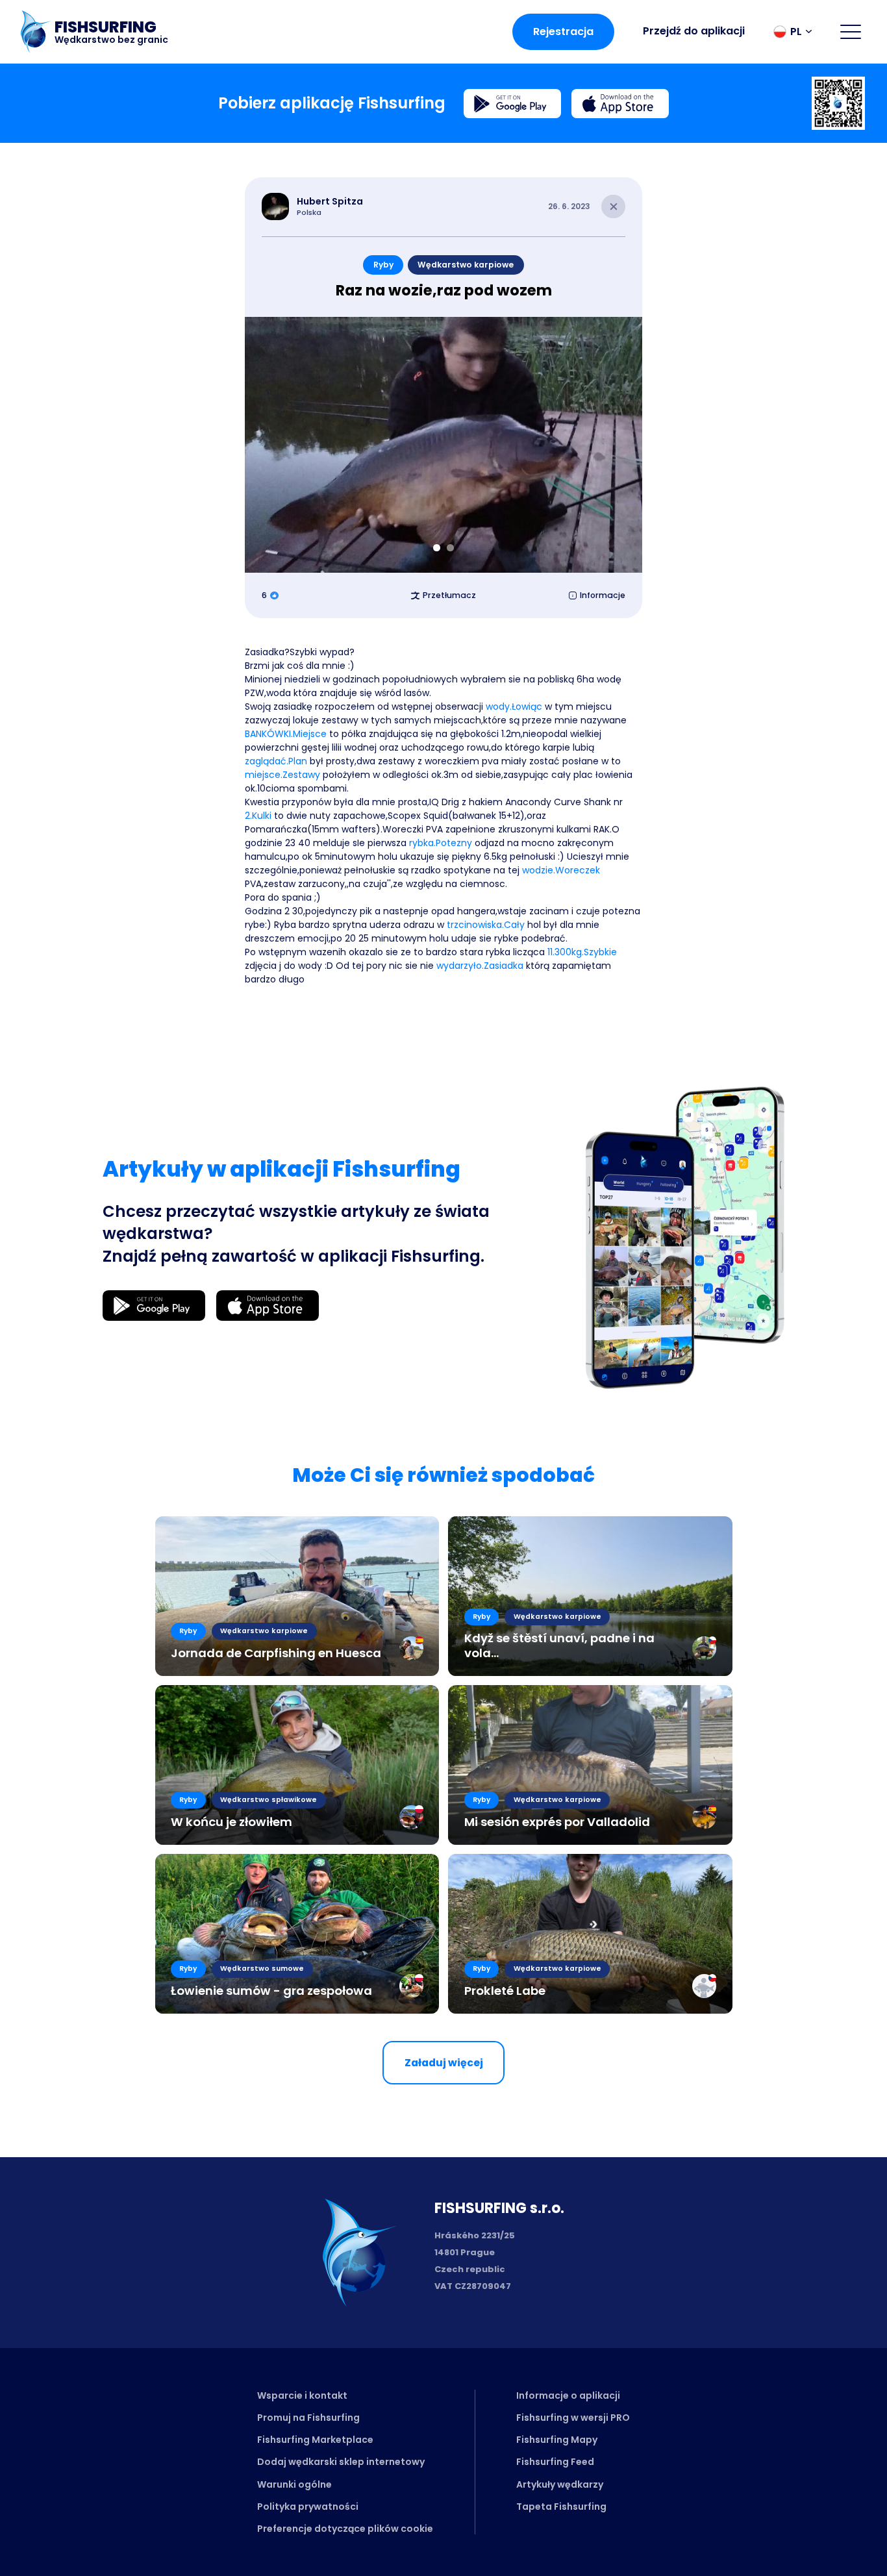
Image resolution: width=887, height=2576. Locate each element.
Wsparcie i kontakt (302, 2395)
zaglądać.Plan (276, 761)
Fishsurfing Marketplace (315, 2440)
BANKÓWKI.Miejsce (286, 734)
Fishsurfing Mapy (557, 2440)
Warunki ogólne (294, 2484)
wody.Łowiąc (514, 707)
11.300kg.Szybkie (582, 952)
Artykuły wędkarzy (560, 2484)
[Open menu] (851, 32)
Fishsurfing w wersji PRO (573, 2418)
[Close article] (613, 207)
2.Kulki (258, 816)
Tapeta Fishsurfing (561, 2507)
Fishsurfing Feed (555, 2462)
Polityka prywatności (308, 2507)
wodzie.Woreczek (561, 870)
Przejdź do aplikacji (694, 31)
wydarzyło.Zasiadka (480, 966)
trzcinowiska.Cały (486, 925)
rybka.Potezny (441, 843)
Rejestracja (563, 31)
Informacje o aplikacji (568, 2395)
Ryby (383, 265)
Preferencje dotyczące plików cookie (345, 2529)
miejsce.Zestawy (282, 775)
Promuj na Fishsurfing (308, 2418)
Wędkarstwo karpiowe (466, 265)
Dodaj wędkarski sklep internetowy (341, 2462)
